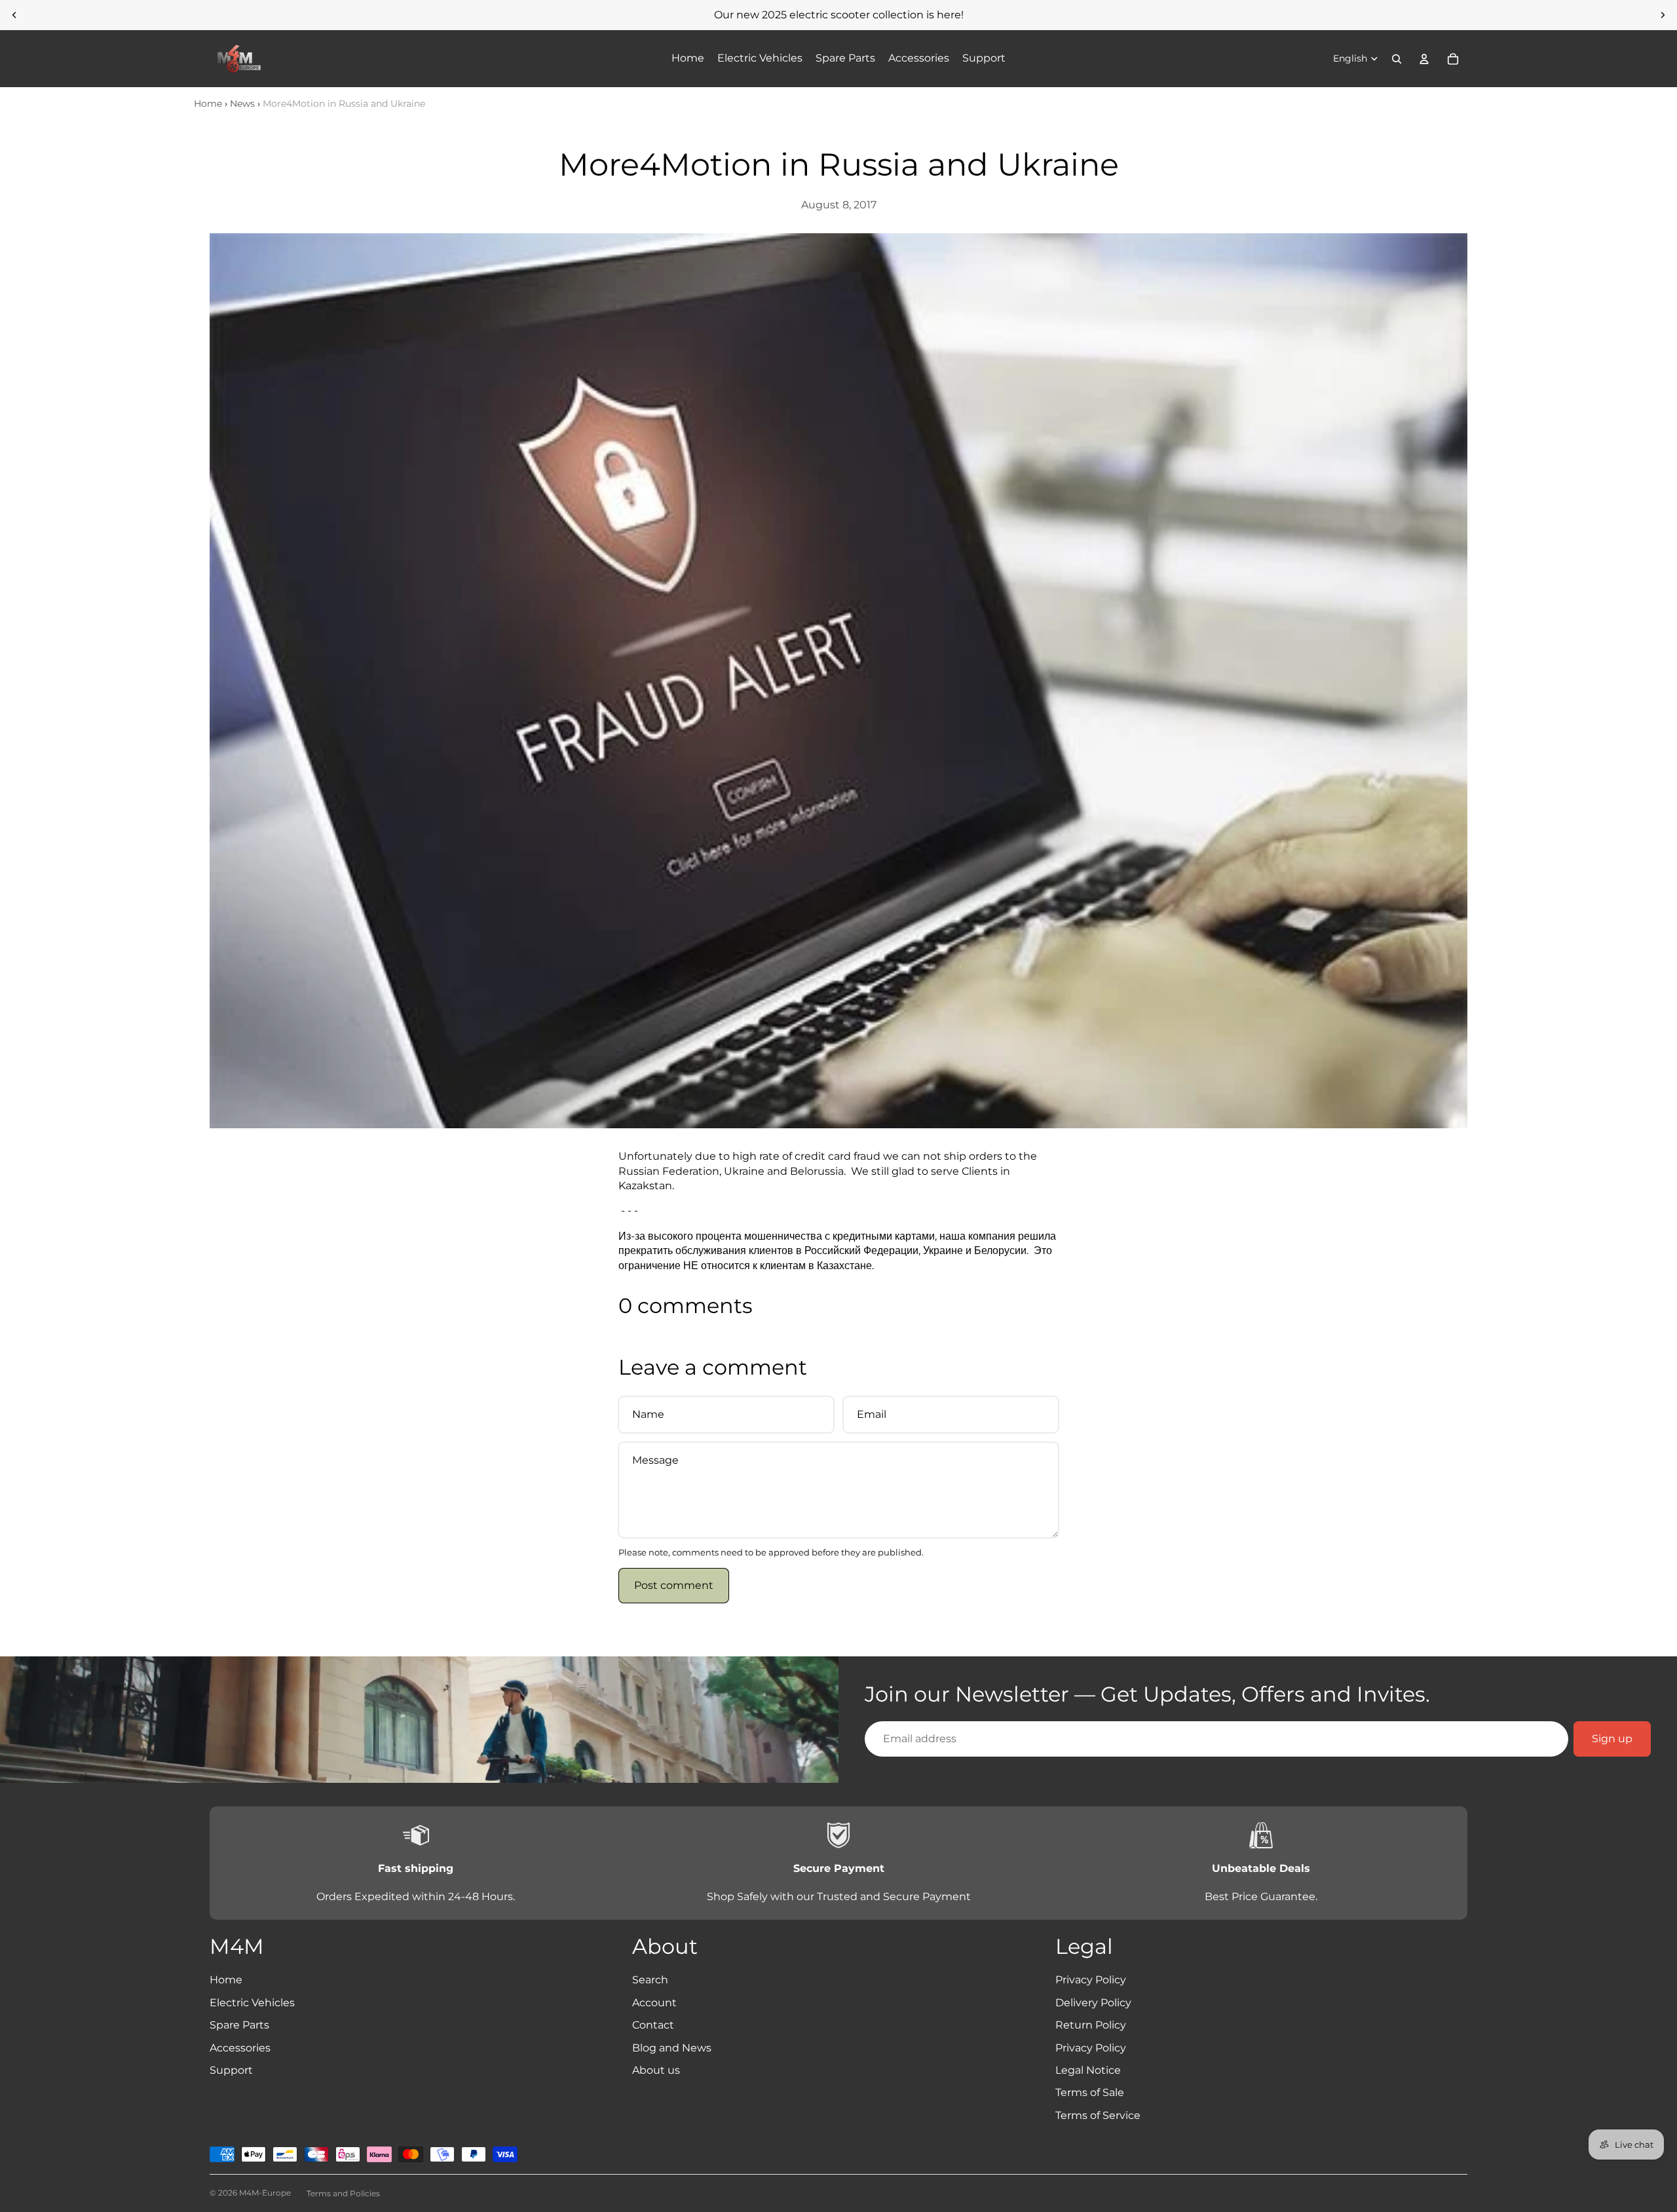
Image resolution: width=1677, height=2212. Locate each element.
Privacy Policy (1091, 1980)
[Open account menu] (1424, 59)
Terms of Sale (1090, 2092)
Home (208, 104)
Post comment (674, 1585)
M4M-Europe (265, 2193)
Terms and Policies (343, 2193)
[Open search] (1397, 59)
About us (656, 2070)
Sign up (1612, 1739)
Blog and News (672, 2048)
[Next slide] (1663, 15)
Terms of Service (1098, 2115)
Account (654, 2003)
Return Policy (1091, 2025)
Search (650, 1980)
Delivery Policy (1093, 2003)
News (242, 104)
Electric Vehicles (252, 2003)
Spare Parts (239, 2025)
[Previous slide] (14, 15)
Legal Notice (1088, 2070)
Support (231, 2070)
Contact (653, 2025)
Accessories (240, 2048)
